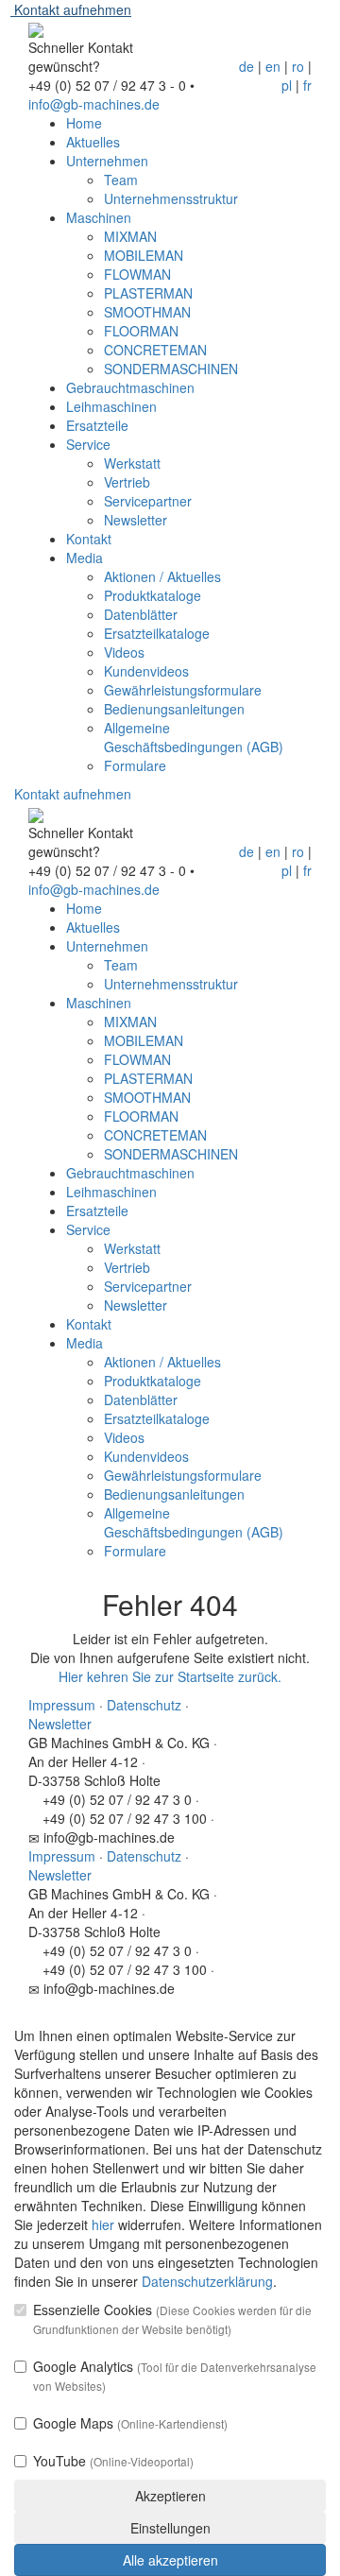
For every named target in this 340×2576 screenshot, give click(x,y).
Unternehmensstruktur (171, 198)
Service (88, 444)
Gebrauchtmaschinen (130, 387)
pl (287, 85)
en (273, 66)
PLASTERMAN (148, 293)
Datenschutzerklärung (207, 2281)
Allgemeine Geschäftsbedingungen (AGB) (194, 737)
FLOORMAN (141, 331)
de (246, 66)
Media (85, 558)
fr (307, 85)
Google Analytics (175, 2375)
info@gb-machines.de (94, 104)
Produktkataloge (153, 595)
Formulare (135, 765)
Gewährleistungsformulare (183, 690)
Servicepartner (148, 501)
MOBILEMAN (144, 255)
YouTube (113, 2461)
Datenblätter (141, 614)
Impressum (62, 1705)
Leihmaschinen (111, 406)
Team (121, 180)
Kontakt (89, 539)
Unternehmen (107, 161)
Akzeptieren (170, 2496)
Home (84, 123)
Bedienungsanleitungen (174, 709)
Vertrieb (127, 482)
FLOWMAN (137, 274)
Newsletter (136, 520)
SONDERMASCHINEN (171, 369)
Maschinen (99, 217)
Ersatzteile (97, 425)
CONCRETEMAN (155, 350)
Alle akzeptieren (170, 2560)
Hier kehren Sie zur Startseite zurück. (170, 1676)
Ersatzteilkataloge (157, 633)
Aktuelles (93, 142)
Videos (124, 652)
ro (298, 66)
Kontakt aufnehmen (71, 9)
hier (103, 2224)
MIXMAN (130, 236)
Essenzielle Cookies (172, 2318)
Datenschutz (144, 1705)
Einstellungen (170, 2528)
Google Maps (130, 2423)
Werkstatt (132, 463)
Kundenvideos (146, 671)
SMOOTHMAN (147, 312)
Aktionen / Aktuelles (162, 576)
